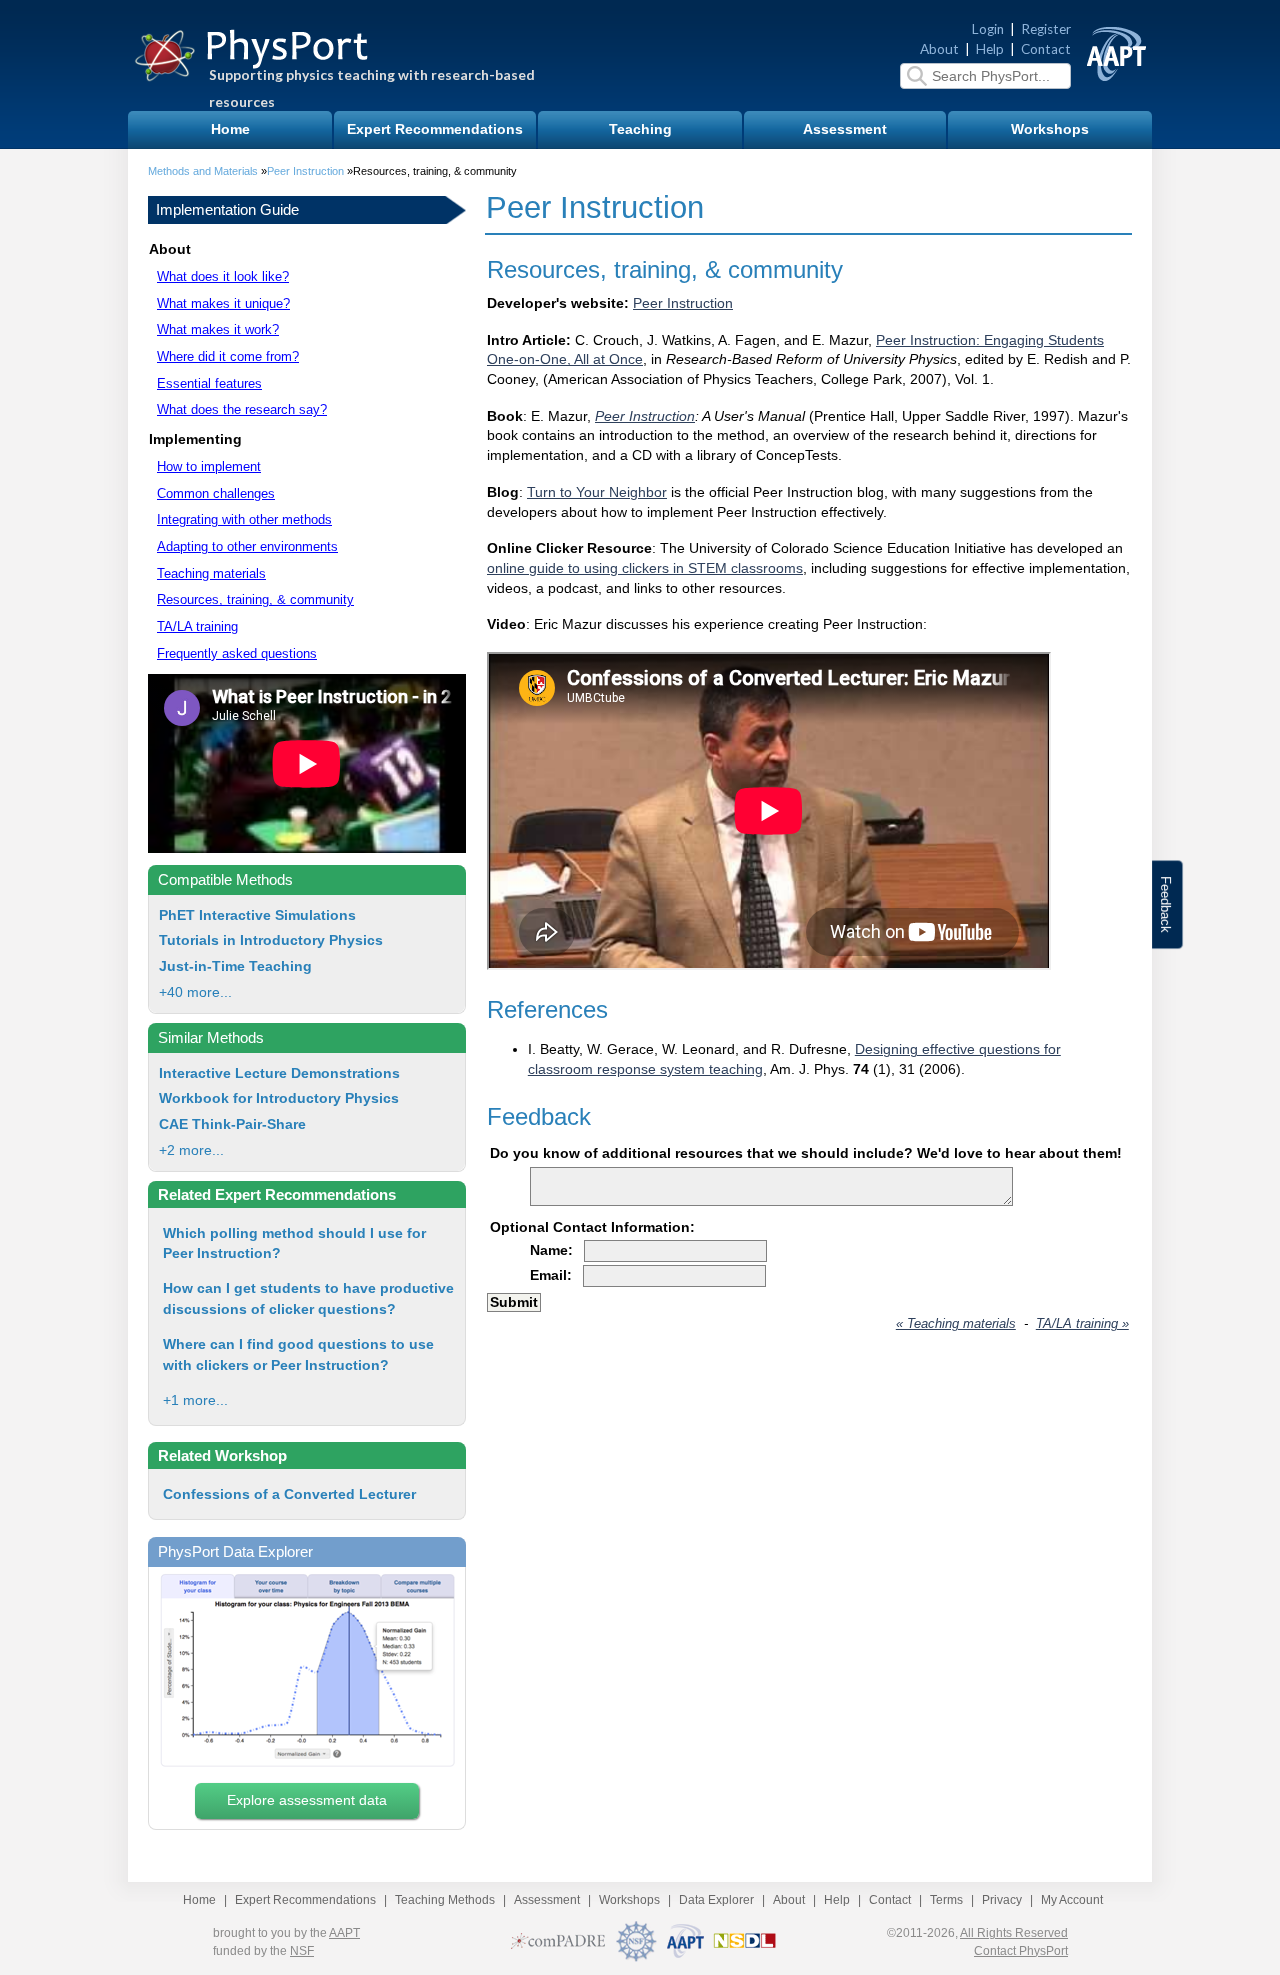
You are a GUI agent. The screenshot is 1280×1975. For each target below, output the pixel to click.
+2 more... (191, 1150)
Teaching (640, 129)
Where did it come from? (228, 356)
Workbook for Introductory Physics (279, 1098)
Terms (946, 1900)
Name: (551, 1250)
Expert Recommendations (435, 129)
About (939, 49)
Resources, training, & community (255, 599)
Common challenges (216, 493)
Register (1046, 29)
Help (990, 49)
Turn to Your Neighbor (597, 492)
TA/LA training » (1082, 1323)
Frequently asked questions (237, 653)
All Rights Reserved (1014, 1933)
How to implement (209, 466)
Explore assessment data (307, 1800)
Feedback (1165, 904)
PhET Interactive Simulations (257, 915)
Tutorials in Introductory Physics (271, 940)
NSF (302, 1951)
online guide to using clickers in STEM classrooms (645, 568)
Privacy (1002, 1900)
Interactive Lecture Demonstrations (279, 1073)
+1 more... (195, 1400)
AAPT (344, 1933)
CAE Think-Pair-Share (232, 1124)
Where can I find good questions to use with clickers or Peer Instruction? (298, 1354)
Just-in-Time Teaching (235, 966)
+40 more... (195, 992)
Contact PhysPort (1021, 1951)
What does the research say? (242, 409)
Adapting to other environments (247, 546)
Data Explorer (716, 1900)
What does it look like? (223, 276)
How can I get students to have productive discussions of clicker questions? (308, 1298)
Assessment (845, 129)
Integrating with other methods (244, 519)
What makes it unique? (223, 303)
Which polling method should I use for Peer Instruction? (294, 1243)
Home (230, 129)
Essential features (209, 383)
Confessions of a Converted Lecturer (289, 1494)
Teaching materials (211, 573)
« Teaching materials (956, 1323)
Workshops (1050, 129)
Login (988, 29)
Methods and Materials (203, 171)
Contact (1046, 49)
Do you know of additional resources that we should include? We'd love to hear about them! (806, 1153)
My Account (1072, 1900)
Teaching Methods (445, 1900)
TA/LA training (197, 626)
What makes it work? (218, 329)
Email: (551, 1275)
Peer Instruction (305, 171)
